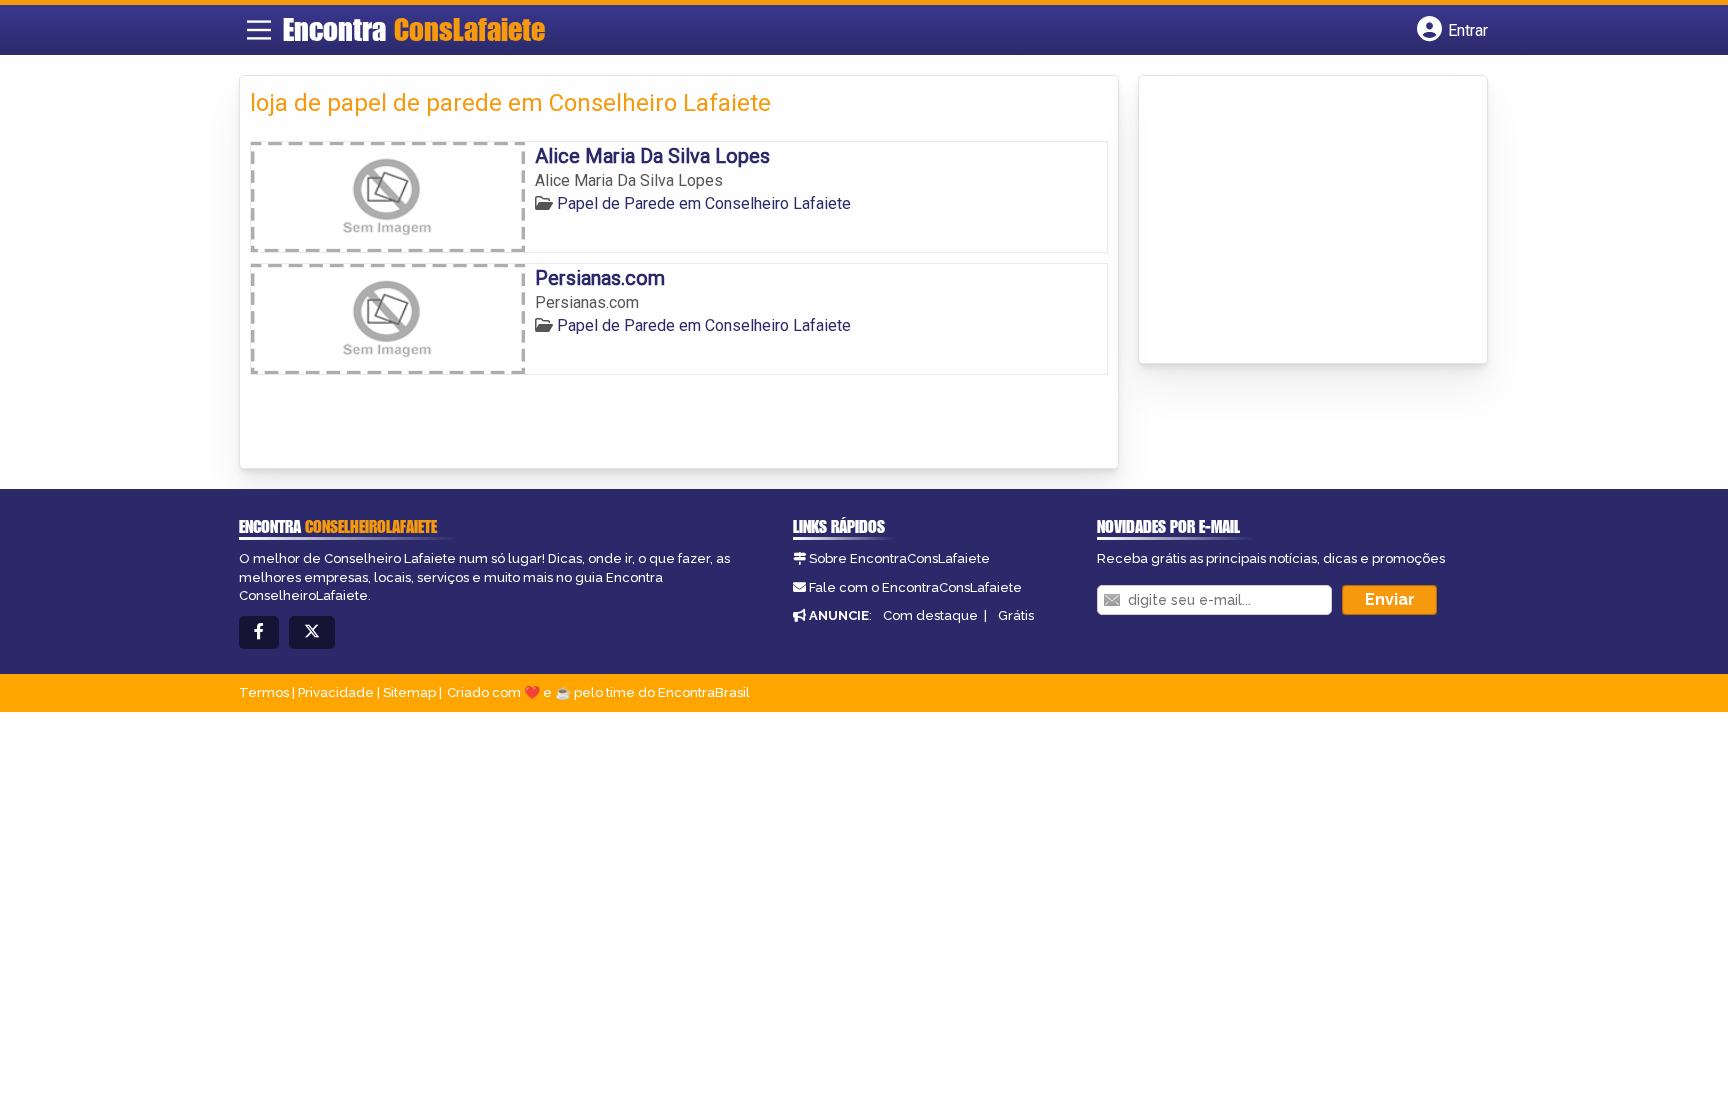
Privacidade (336, 692)
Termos (264, 692)
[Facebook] (259, 632)
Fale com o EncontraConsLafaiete (915, 587)
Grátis (1016, 615)
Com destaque (930, 615)
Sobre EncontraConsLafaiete (899, 558)
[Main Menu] (259, 30)
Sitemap (409, 692)
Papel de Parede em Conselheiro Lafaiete (704, 203)
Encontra (414, 29)
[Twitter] (312, 632)
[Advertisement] (1299, 221)
